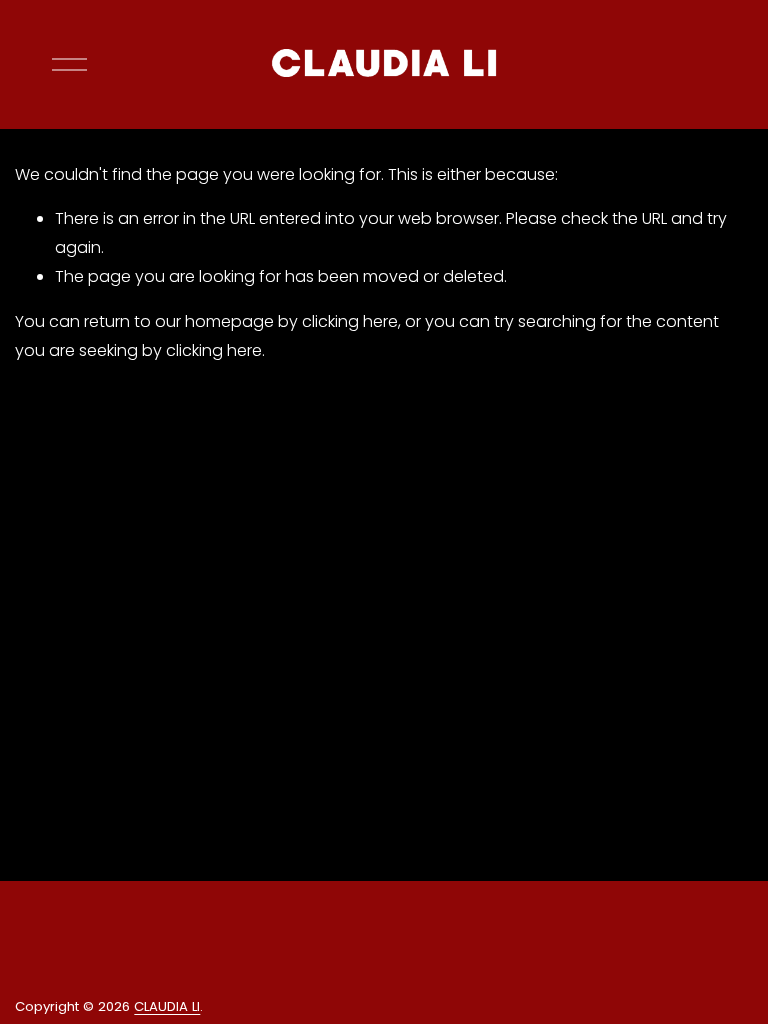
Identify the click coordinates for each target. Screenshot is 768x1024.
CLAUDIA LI (167, 1006)
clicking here (350, 321)
